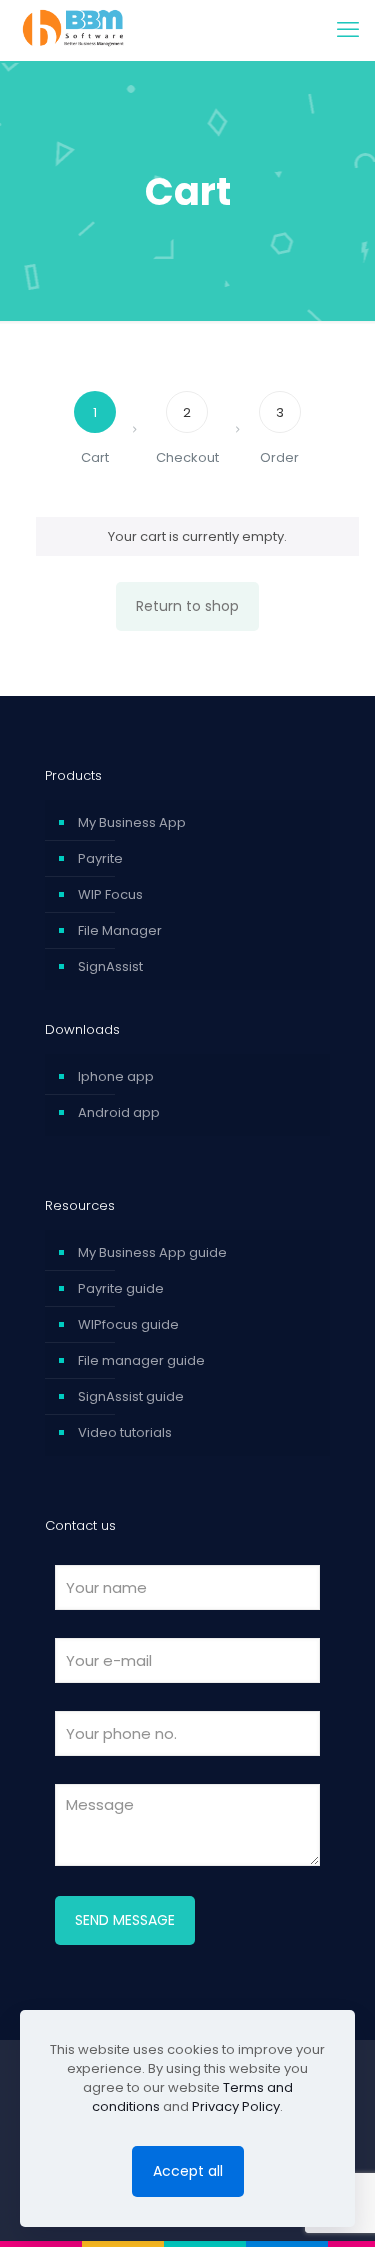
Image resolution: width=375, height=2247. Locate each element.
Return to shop (187, 606)
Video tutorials (125, 1432)
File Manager (120, 930)
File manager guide (141, 1360)
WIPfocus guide (128, 1324)
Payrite (100, 858)
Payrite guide (121, 1288)
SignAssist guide (131, 1396)
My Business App (132, 822)
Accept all (188, 2171)
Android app (119, 1112)
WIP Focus (110, 894)
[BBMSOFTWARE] (118, 30)
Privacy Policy (236, 2106)
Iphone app (116, 1076)
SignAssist (110, 966)
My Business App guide (152, 1252)
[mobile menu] (348, 30)
